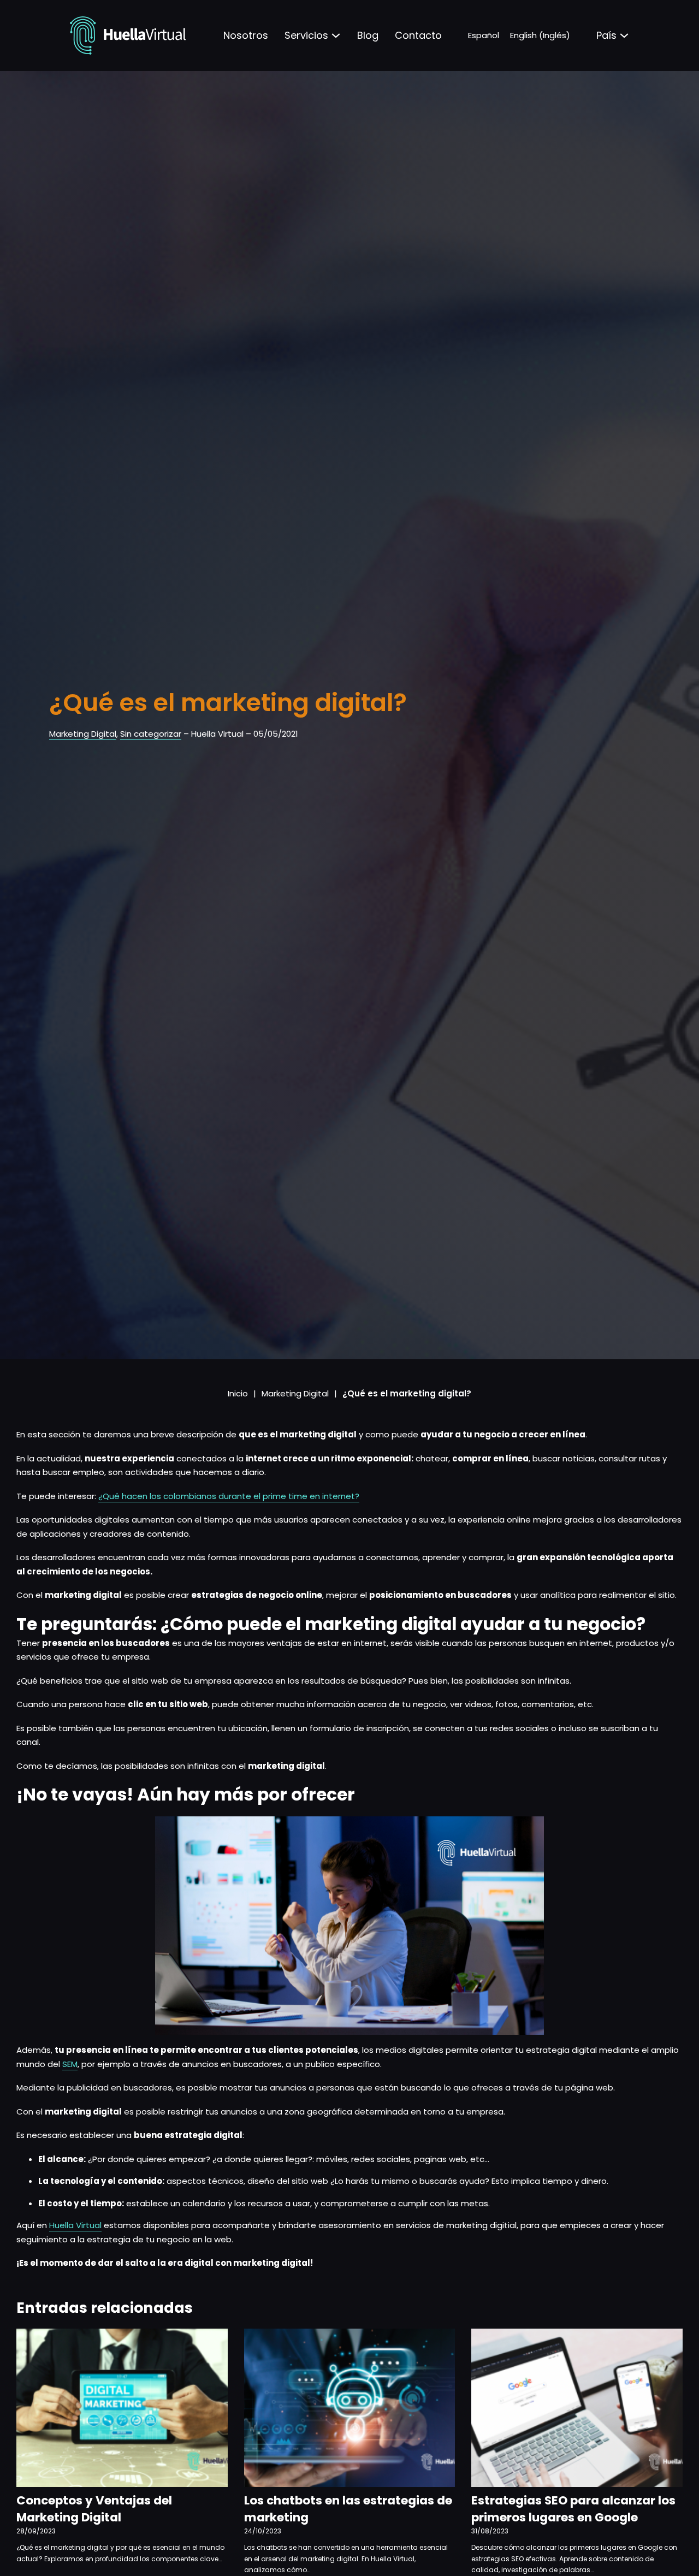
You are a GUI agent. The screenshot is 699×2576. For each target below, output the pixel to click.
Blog (368, 35)
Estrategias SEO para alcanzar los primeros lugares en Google (573, 2509)
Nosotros (246, 35)
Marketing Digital (83, 734)
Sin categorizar (151, 734)
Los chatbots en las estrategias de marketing (348, 2509)
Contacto (418, 35)
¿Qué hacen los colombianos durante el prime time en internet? (229, 1496)
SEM (70, 2064)
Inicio (238, 1393)
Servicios (306, 35)
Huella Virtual (75, 2225)
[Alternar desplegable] (336, 35)
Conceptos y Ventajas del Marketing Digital (94, 2509)
